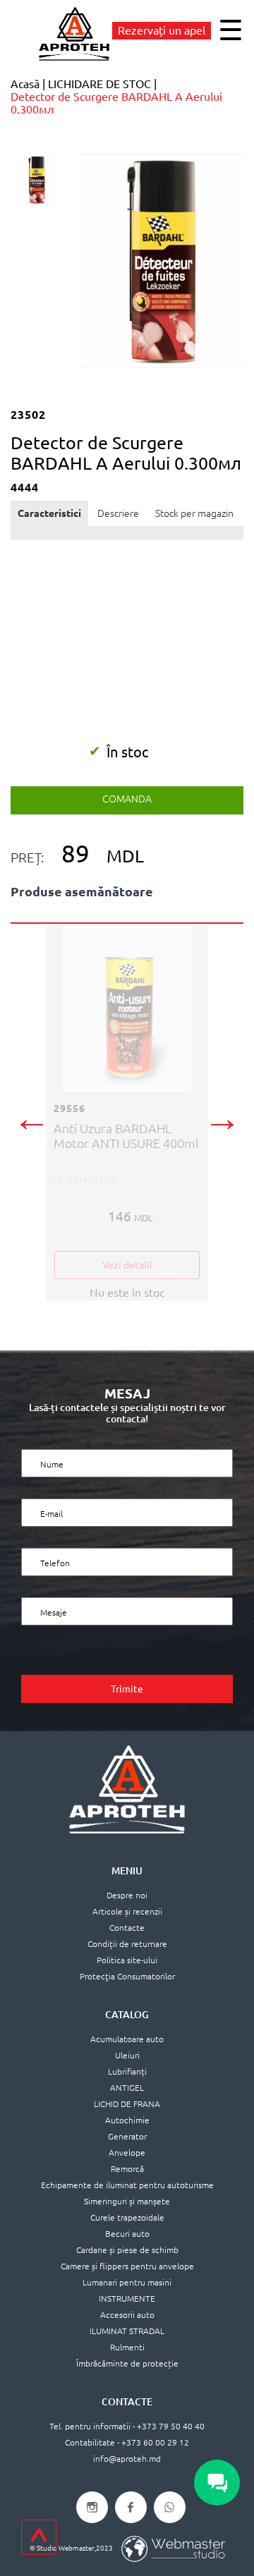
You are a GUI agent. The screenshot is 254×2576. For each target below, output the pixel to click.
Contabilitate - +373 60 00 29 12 (127, 2442)
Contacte (127, 1928)
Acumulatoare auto (127, 2039)
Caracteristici (49, 513)
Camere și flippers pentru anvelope (127, 2266)
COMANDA (127, 799)
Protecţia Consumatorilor (127, 1976)
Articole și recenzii (127, 1911)
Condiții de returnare (127, 1944)
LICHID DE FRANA (127, 2104)
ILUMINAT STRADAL (127, 2331)
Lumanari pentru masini (127, 2282)
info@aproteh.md (127, 2459)
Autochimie (127, 2120)
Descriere (118, 513)
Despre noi (127, 1895)
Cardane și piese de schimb (127, 2250)
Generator (127, 2136)
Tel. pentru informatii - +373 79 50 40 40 (127, 2426)
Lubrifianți (127, 2071)
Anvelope (127, 2153)
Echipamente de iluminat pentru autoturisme (127, 2185)
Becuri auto (127, 2234)
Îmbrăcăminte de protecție (127, 2363)
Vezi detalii (127, 1265)
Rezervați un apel (162, 30)
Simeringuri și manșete (127, 2201)
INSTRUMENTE (127, 2299)
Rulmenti (127, 2347)
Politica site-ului (127, 1960)
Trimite (127, 1689)
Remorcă (127, 2169)
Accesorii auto (127, 2315)
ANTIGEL (127, 2088)
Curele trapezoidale (127, 2217)
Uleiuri (127, 2055)
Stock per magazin (194, 513)
